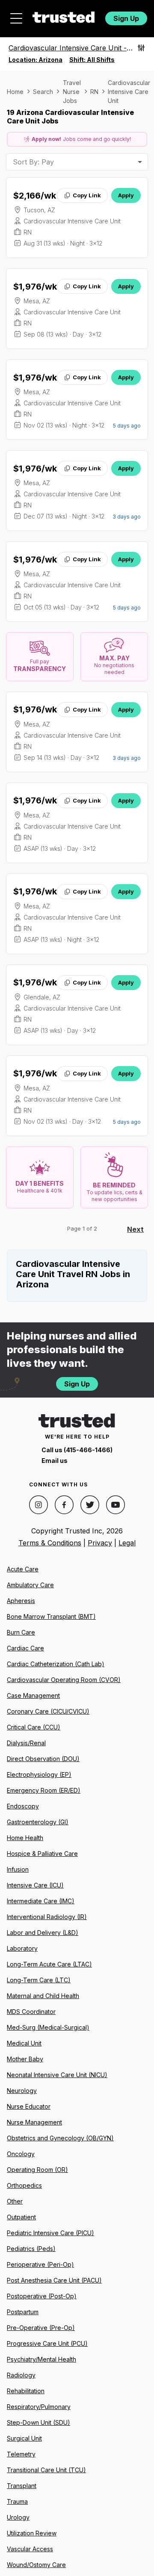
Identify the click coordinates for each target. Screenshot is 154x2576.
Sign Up (126, 18)
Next (135, 1229)
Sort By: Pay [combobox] (33, 162)
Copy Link (87, 195)
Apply (126, 195)
